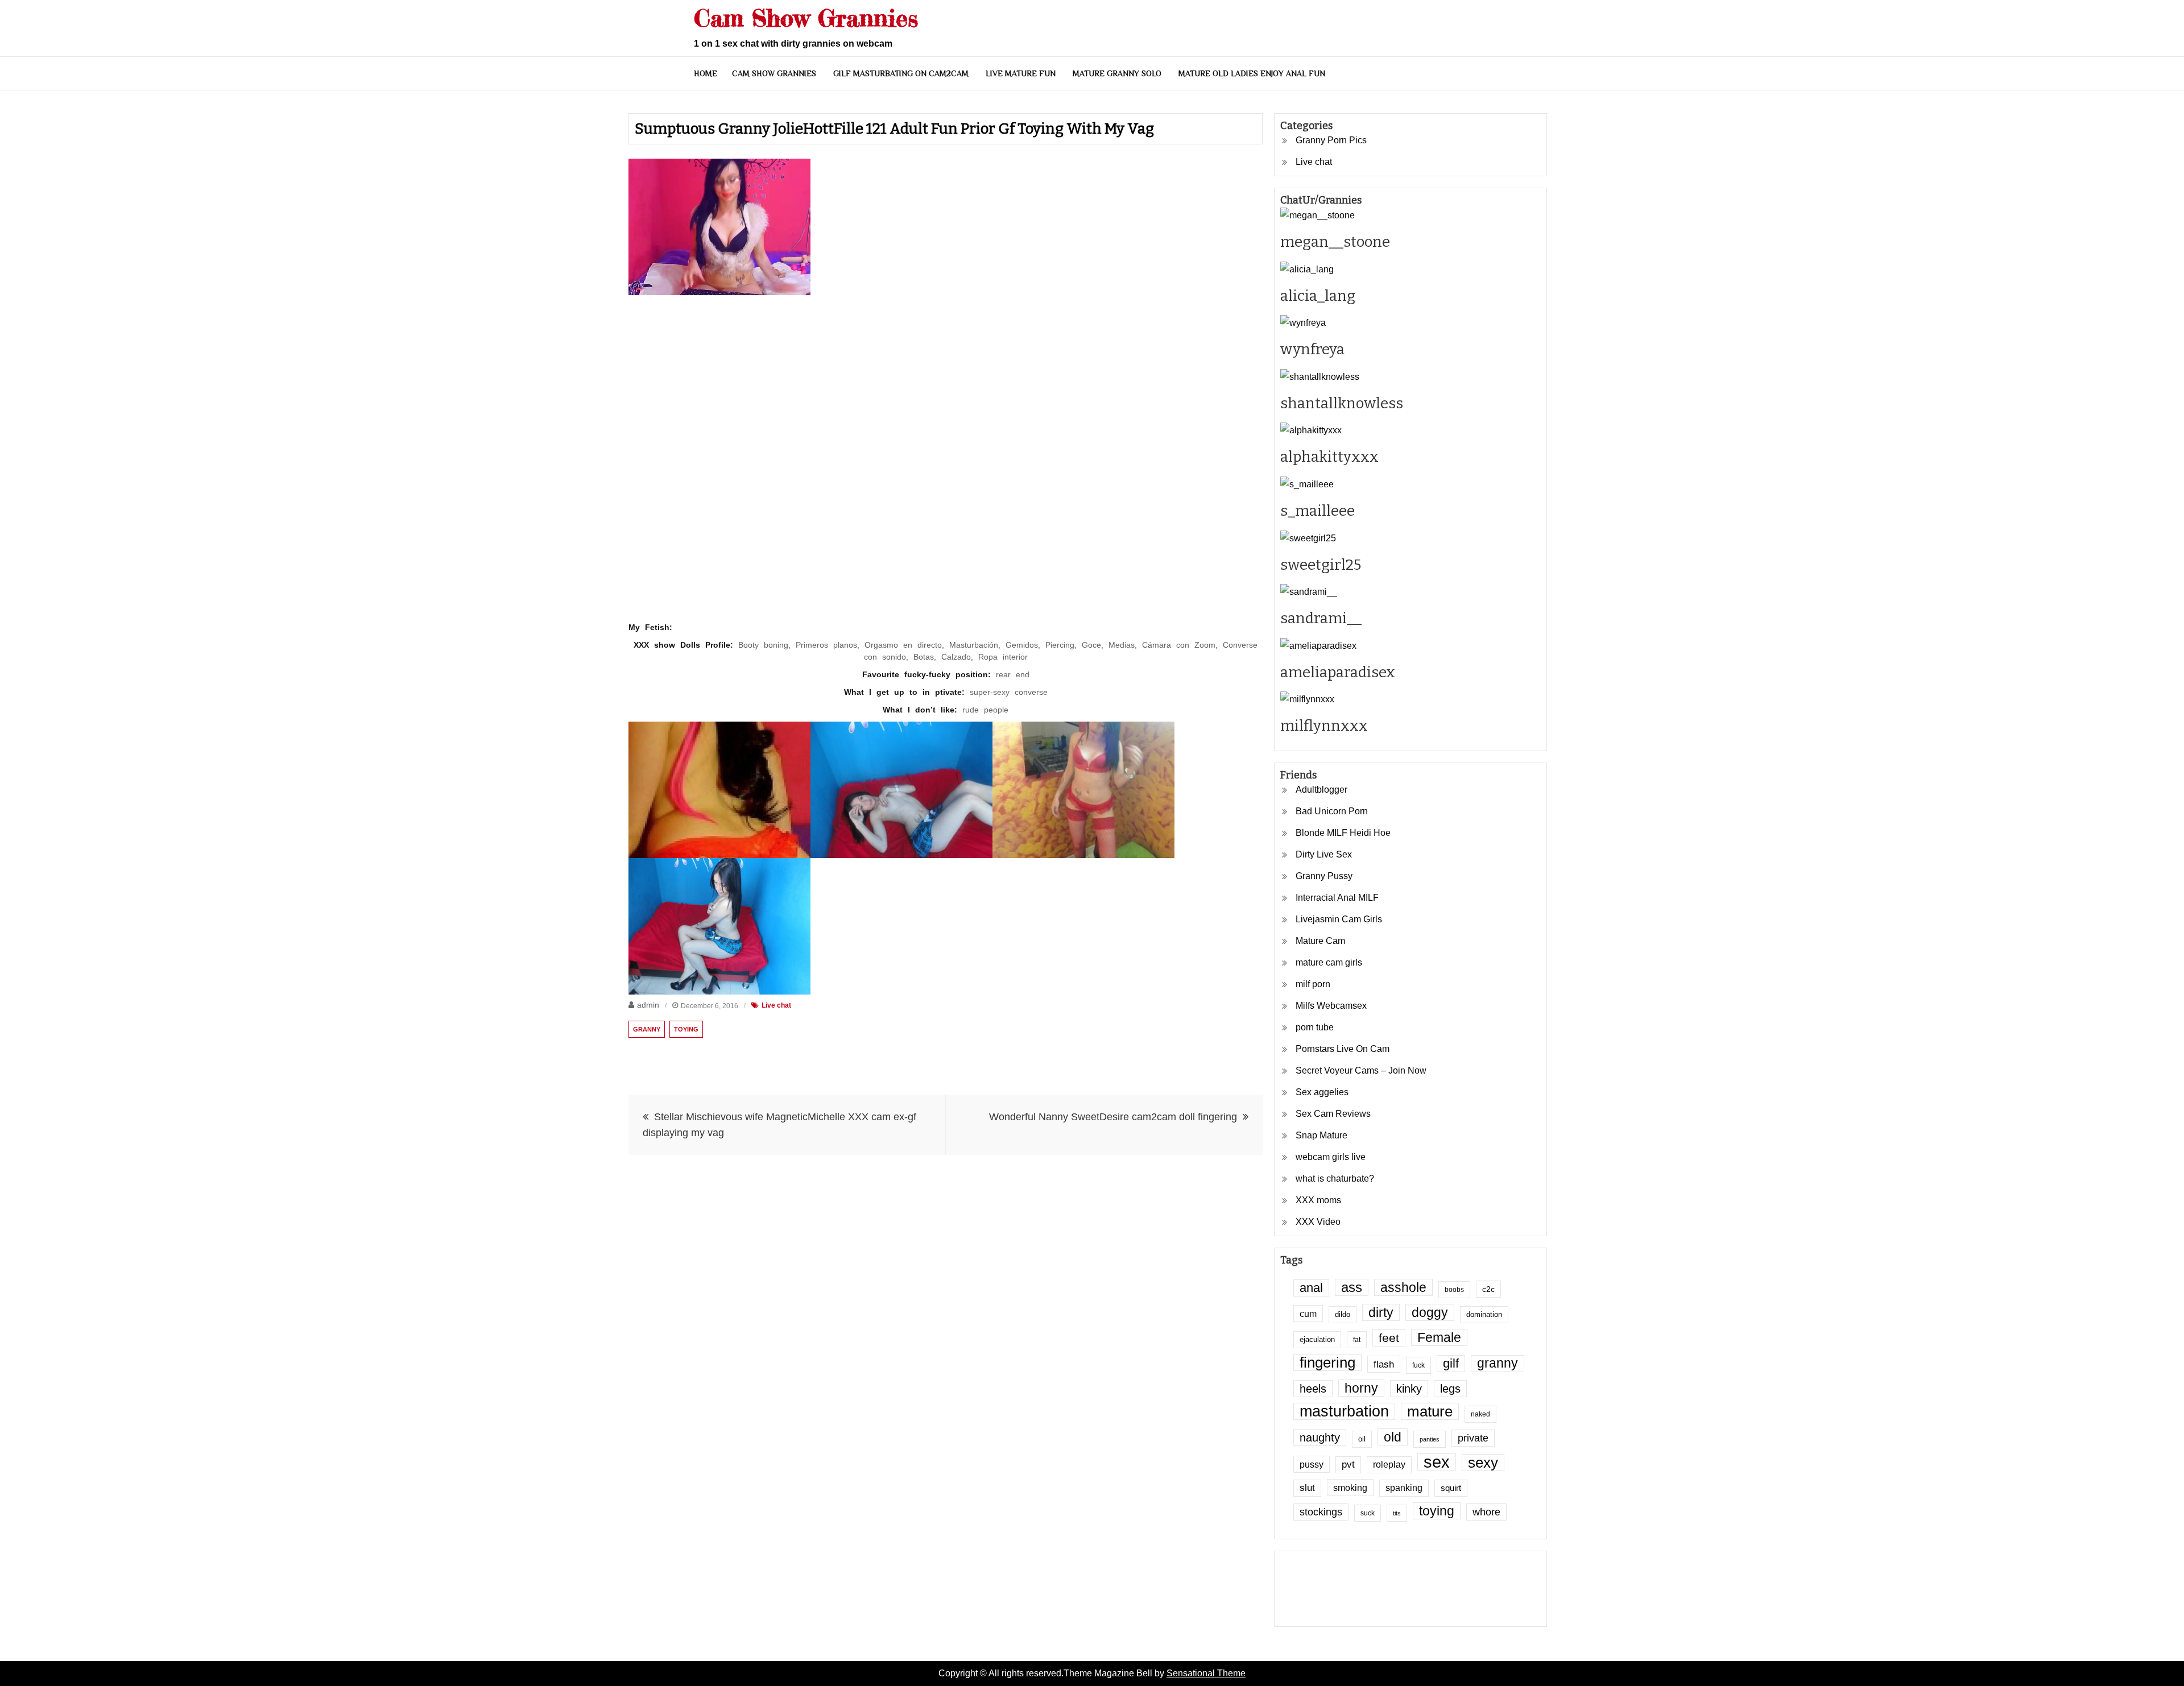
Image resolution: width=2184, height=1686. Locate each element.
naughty (1320, 1438)
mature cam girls (1329, 962)
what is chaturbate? (1335, 1178)
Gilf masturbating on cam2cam (901, 73)
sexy (1483, 1463)
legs (1450, 1389)
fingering (1327, 1362)
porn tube (1315, 1027)
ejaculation (1317, 1340)
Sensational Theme (1206, 1673)
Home (706, 73)
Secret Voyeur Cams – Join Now (1361, 1070)
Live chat (776, 1005)
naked (1480, 1414)
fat (1357, 1339)
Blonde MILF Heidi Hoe (1343, 833)
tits (1397, 1513)
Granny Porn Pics (1331, 140)
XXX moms (1318, 1200)
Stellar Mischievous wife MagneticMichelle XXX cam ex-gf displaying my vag (779, 1125)
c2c (1488, 1289)
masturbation (1344, 1411)
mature (1430, 1411)
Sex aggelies (1322, 1092)
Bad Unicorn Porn (1332, 811)
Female (1439, 1337)
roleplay (1389, 1465)
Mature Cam (1320, 941)
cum (1308, 1314)
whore (1486, 1512)
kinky (1409, 1389)
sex (1437, 1462)
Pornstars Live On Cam (1343, 1049)
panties (1430, 1439)
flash (1384, 1364)
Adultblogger (1321, 790)
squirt (1451, 1488)
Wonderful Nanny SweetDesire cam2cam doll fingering (1113, 1117)
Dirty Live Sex (1324, 854)
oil (1362, 1439)
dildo (1343, 1315)
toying (686, 1029)
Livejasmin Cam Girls (1339, 919)
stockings (1321, 1512)
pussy (1312, 1464)
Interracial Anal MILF (1337, 898)
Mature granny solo (1117, 73)
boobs (1454, 1289)
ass (1352, 1287)
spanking (1404, 1488)
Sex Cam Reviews (1333, 1114)
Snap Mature (1321, 1135)
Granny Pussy (1324, 876)
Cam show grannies (774, 73)
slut (1307, 1488)
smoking (1350, 1488)
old (1393, 1437)
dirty (1381, 1312)
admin (648, 1005)
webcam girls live (1331, 1157)
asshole (1403, 1287)
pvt (1348, 1465)
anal (1311, 1288)
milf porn (1313, 984)
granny (647, 1029)
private (1473, 1438)
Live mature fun (1021, 73)
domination (1484, 1315)
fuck (1418, 1365)
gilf (1451, 1363)
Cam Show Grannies (806, 18)
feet (1389, 1338)
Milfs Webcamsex (1331, 1006)
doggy (1430, 1312)
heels (1313, 1389)
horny (1361, 1388)
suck (1368, 1513)
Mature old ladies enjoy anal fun (1252, 73)
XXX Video (1318, 1222)
